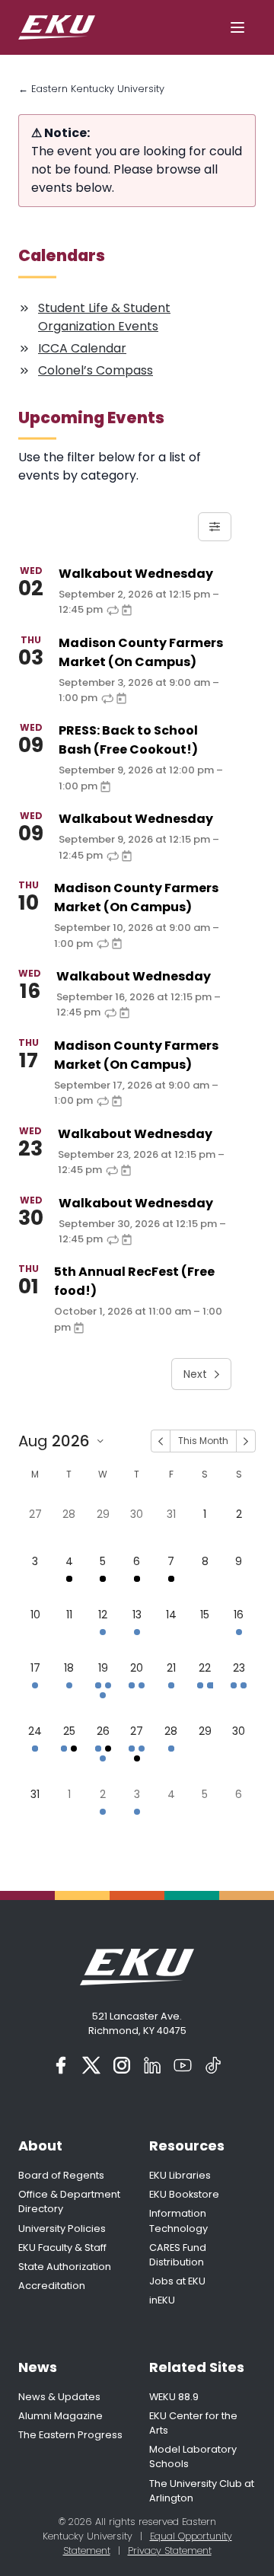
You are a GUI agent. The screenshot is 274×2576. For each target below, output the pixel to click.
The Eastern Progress (70, 2435)
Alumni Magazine (61, 2416)
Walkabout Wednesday (136, 574)
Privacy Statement (170, 2550)
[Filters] (215, 527)
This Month (203, 1441)
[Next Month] (246, 1441)
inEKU (162, 2300)
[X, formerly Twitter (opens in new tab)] (91, 2065)
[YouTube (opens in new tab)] (183, 2065)
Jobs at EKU (177, 2281)
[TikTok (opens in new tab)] (213, 2065)
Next (195, 1374)
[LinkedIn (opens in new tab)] (152, 2065)
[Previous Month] (161, 1441)
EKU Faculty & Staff (62, 2248)
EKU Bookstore (184, 2194)
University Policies (62, 2228)
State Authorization (65, 2267)
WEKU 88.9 (174, 2397)
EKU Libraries (180, 2175)
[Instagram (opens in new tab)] (122, 2065)
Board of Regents (61, 2175)
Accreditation (52, 2286)
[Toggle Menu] (237, 27)
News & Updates (59, 2397)
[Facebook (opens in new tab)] (61, 2065)
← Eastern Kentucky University (91, 89)
